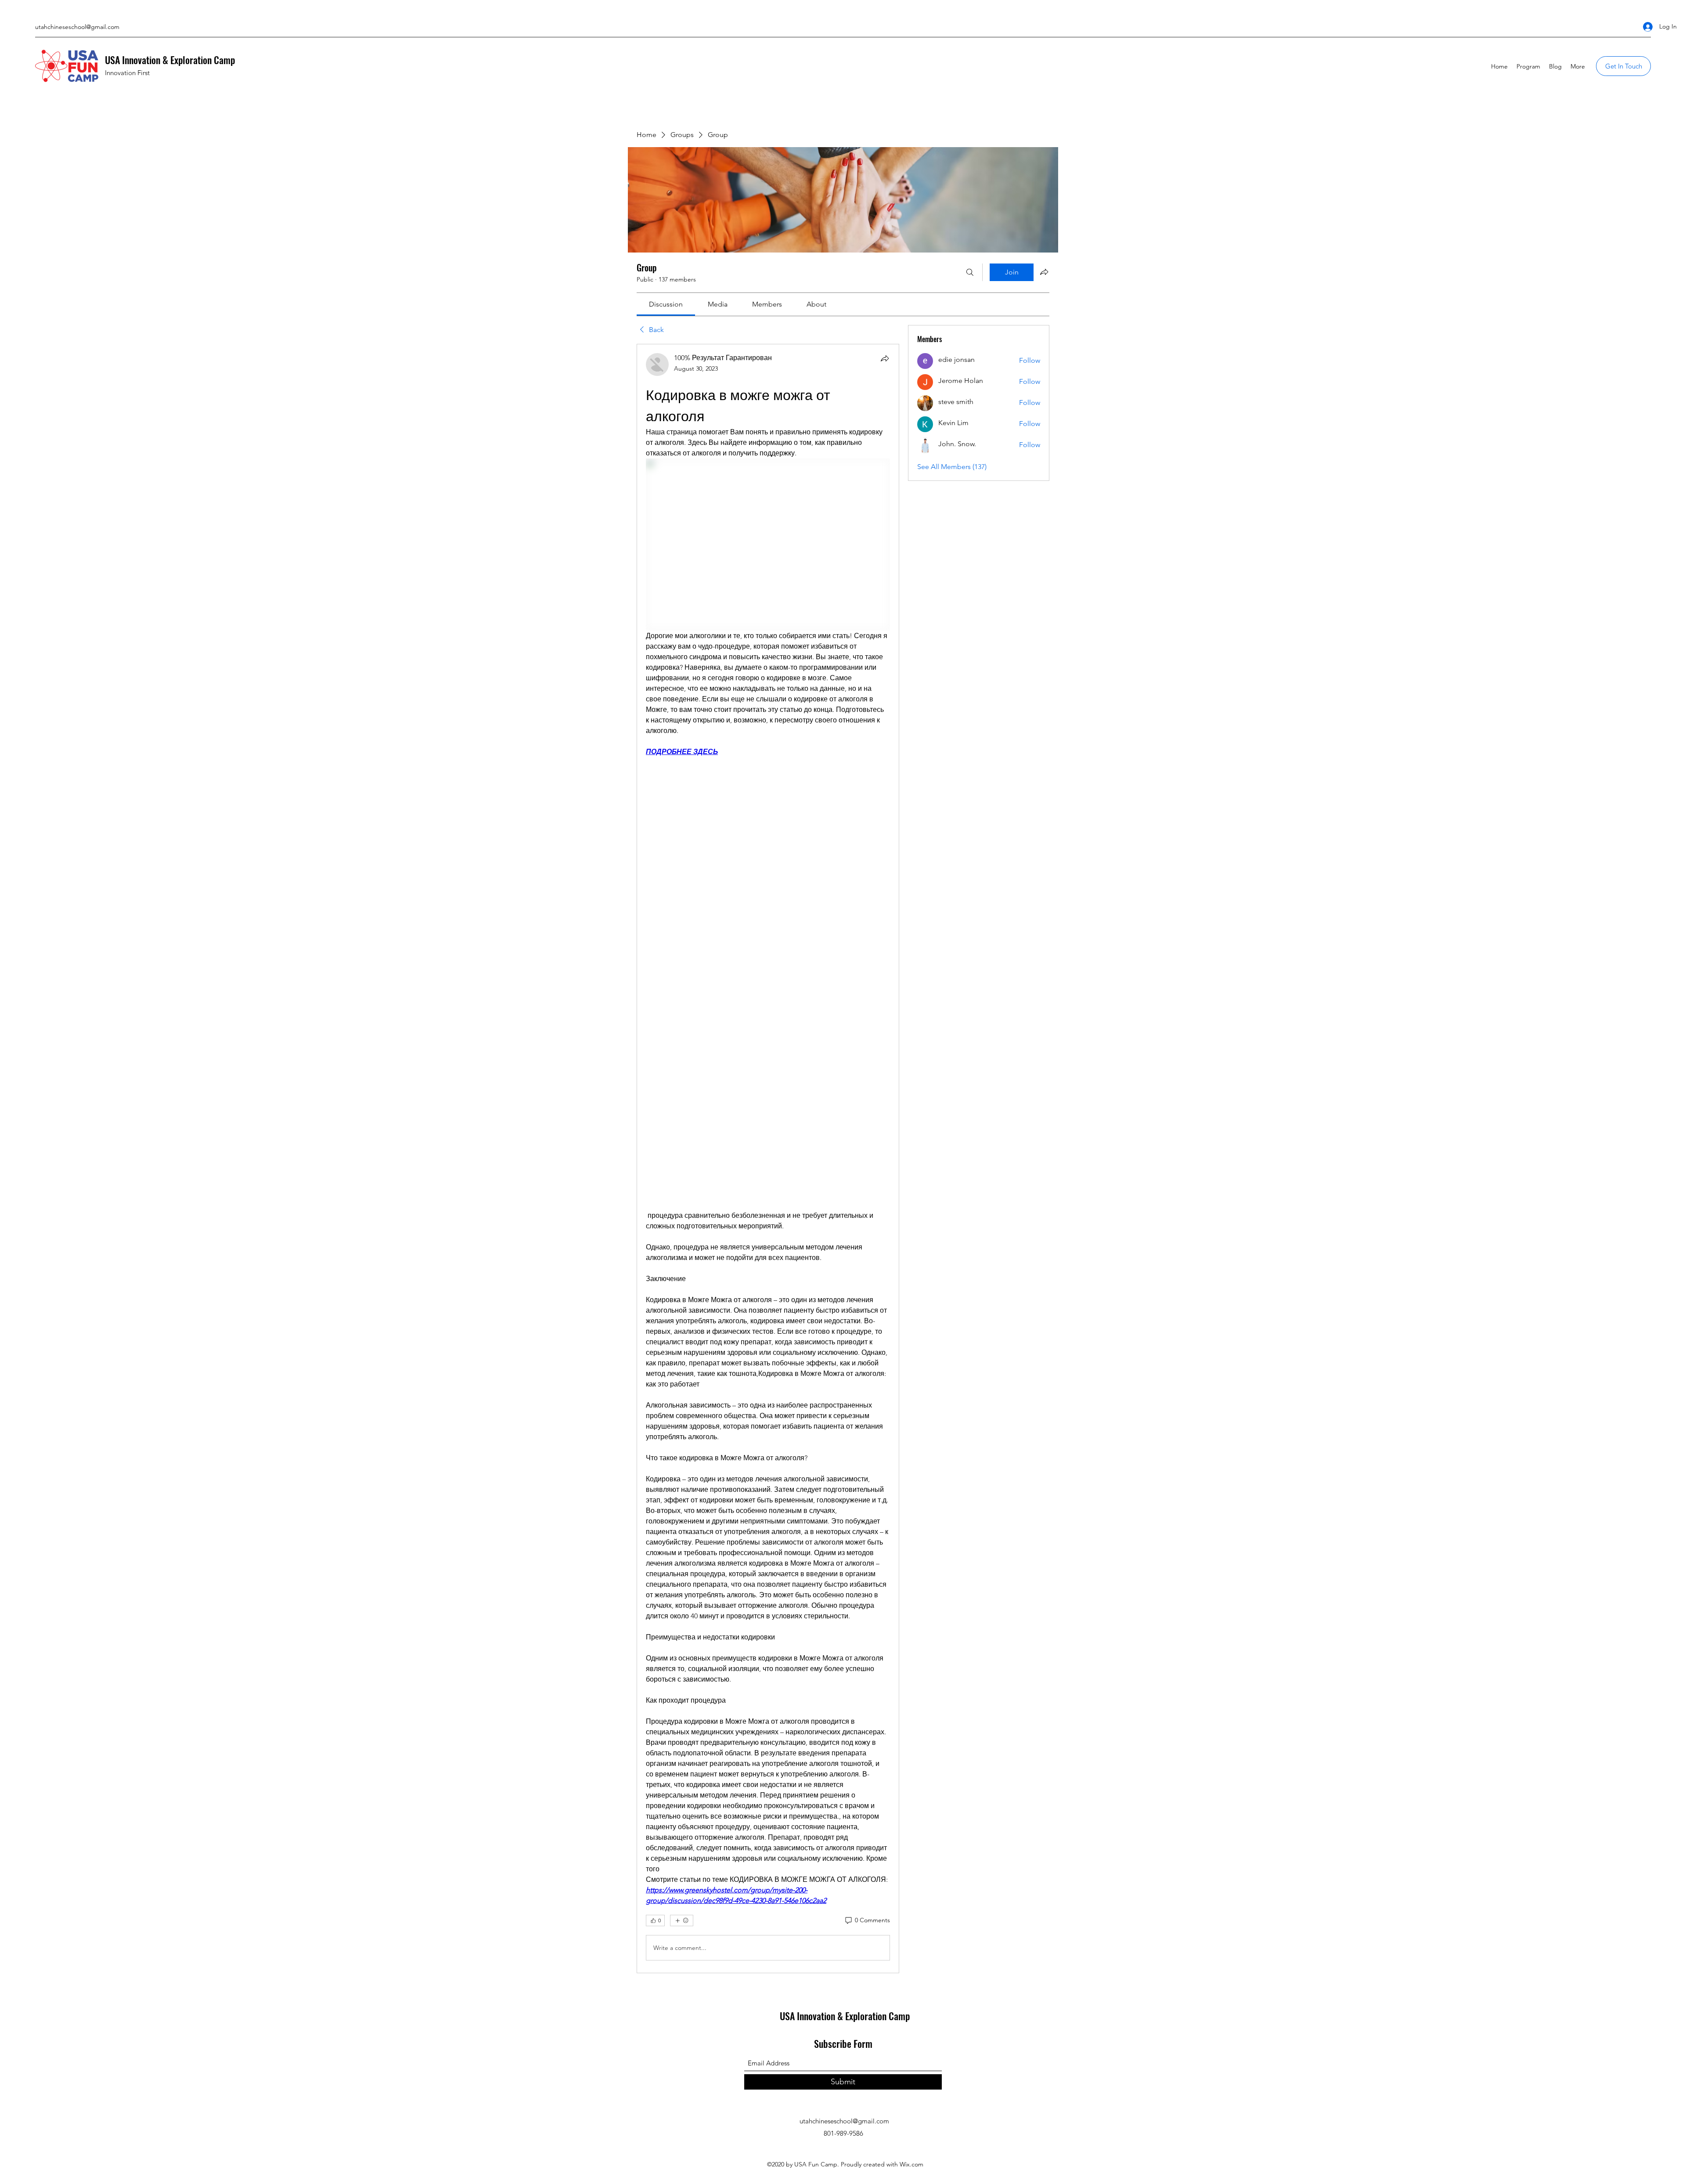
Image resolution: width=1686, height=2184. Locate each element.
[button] (1623, 66)
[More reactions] (682, 1920)
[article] (768, 1159)
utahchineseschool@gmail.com (77, 27)
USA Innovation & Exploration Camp (170, 60)
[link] (666, 304)
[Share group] (1044, 272)
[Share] (885, 358)
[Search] (970, 272)
